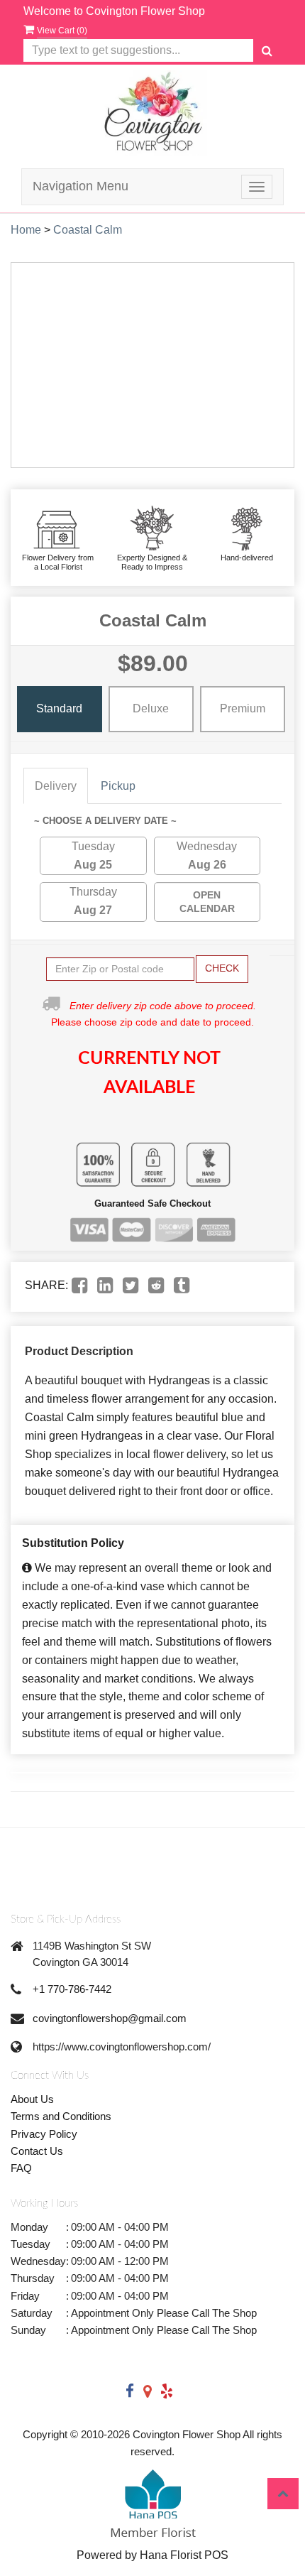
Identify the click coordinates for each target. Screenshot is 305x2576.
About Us (32, 2099)
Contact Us (37, 2151)
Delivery (56, 786)
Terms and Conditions (61, 2116)
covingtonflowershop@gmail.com (110, 2018)
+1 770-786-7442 (72, 1989)
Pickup (118, 786)
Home (26, 230)
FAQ (21, 2168)
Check (222, 968)
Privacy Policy (44, 2134)
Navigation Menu (81, 186)
